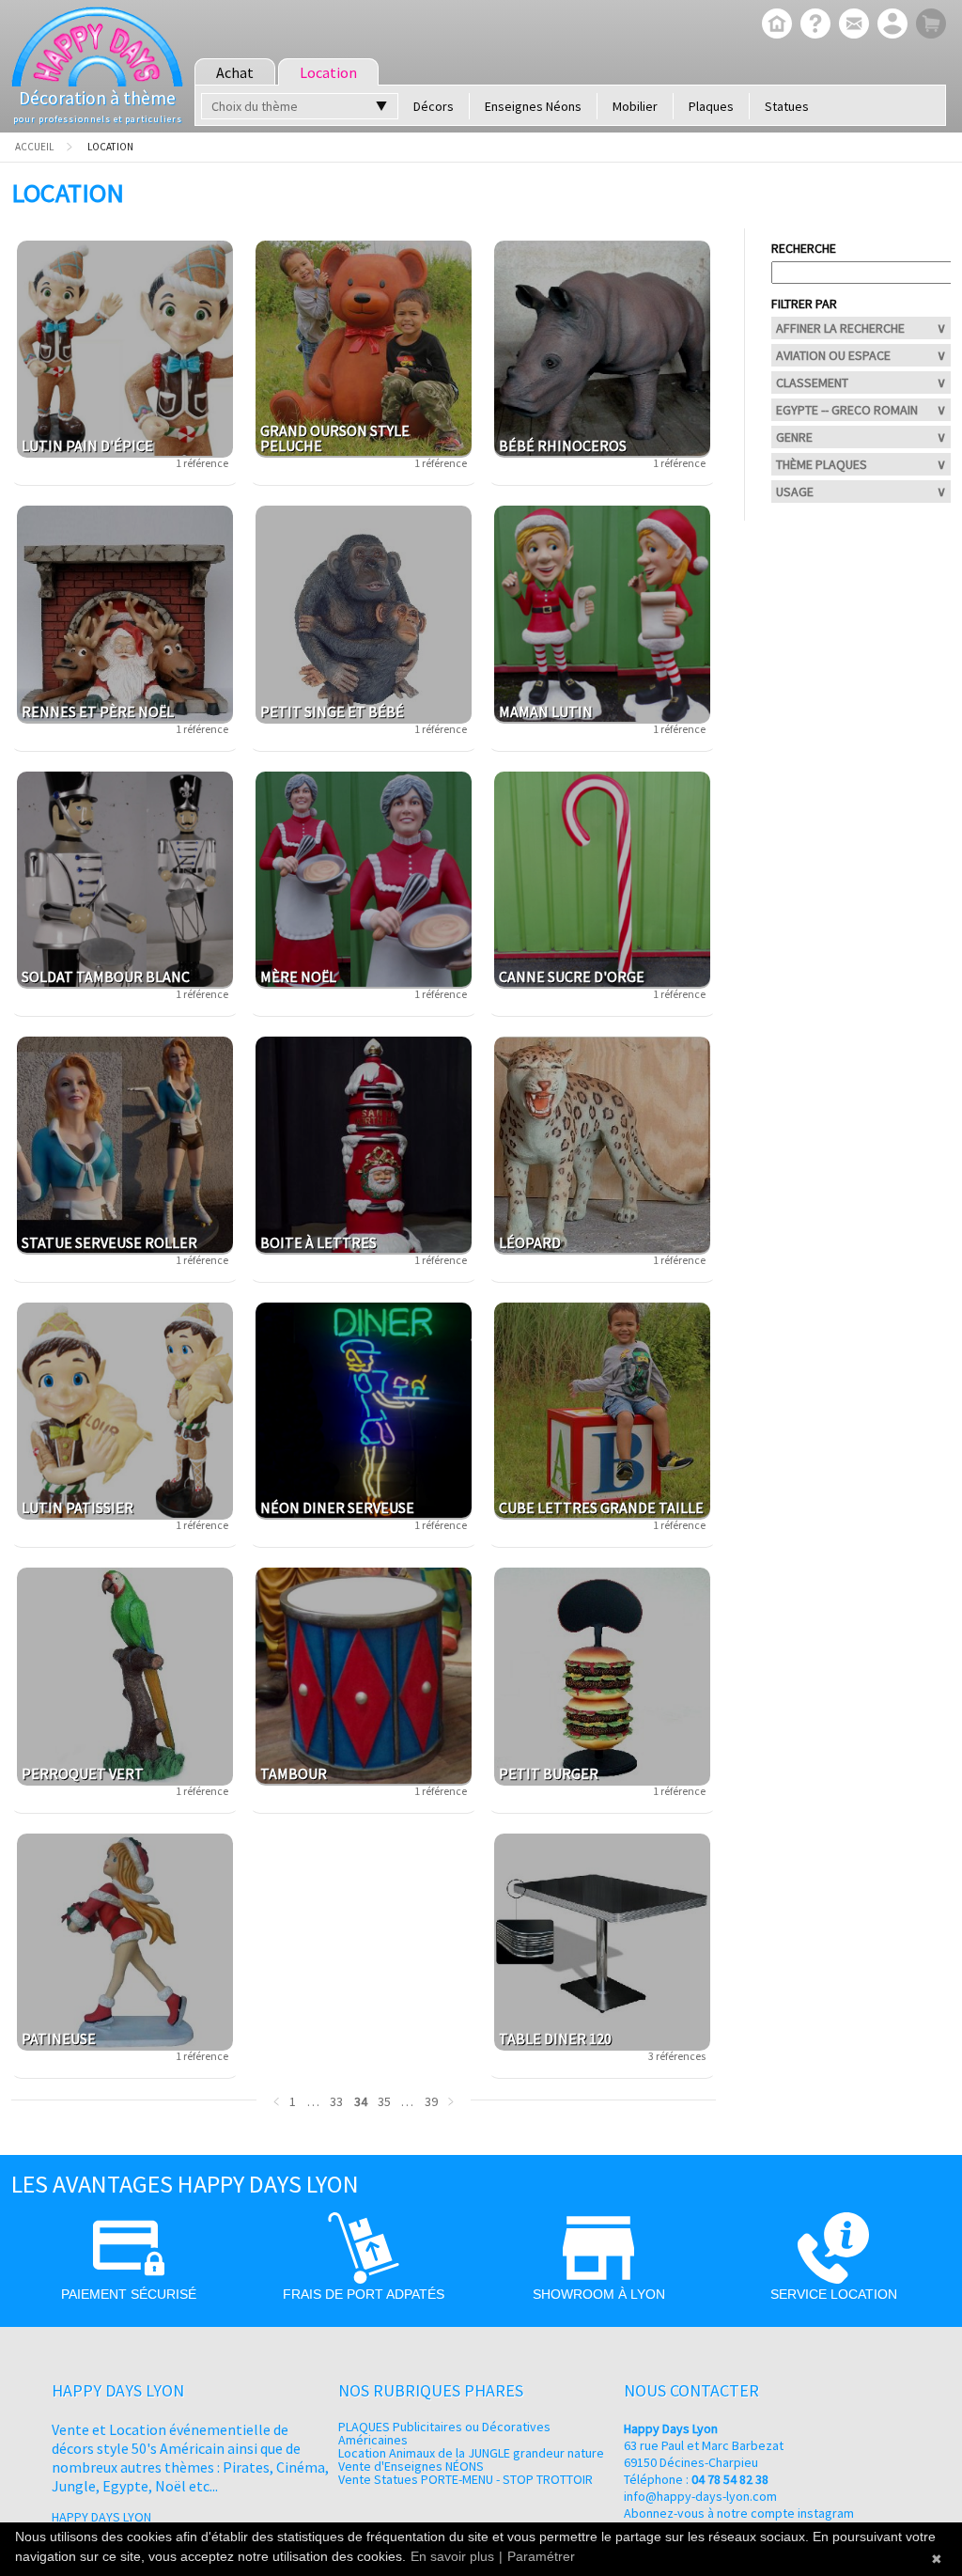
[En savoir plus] (813, 25)
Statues (787, 106)
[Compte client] (890, 25)
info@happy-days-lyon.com (700, 2496)
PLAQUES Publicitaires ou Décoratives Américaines (444, 2433)
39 (431, 2101)
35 (384, 2101)
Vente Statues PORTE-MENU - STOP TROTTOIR (465, 2479)
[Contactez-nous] (852, 25)
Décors (434, 106)
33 (336, 2101)
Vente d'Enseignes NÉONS (411, 2466)
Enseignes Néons (533, 106)
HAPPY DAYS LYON (101, 2517)
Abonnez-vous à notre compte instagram (739, 2513)
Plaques (711, 106)
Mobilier (635, 106)
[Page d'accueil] (775, 25)
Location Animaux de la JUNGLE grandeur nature (471, 2453)
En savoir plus (452, 2556)
